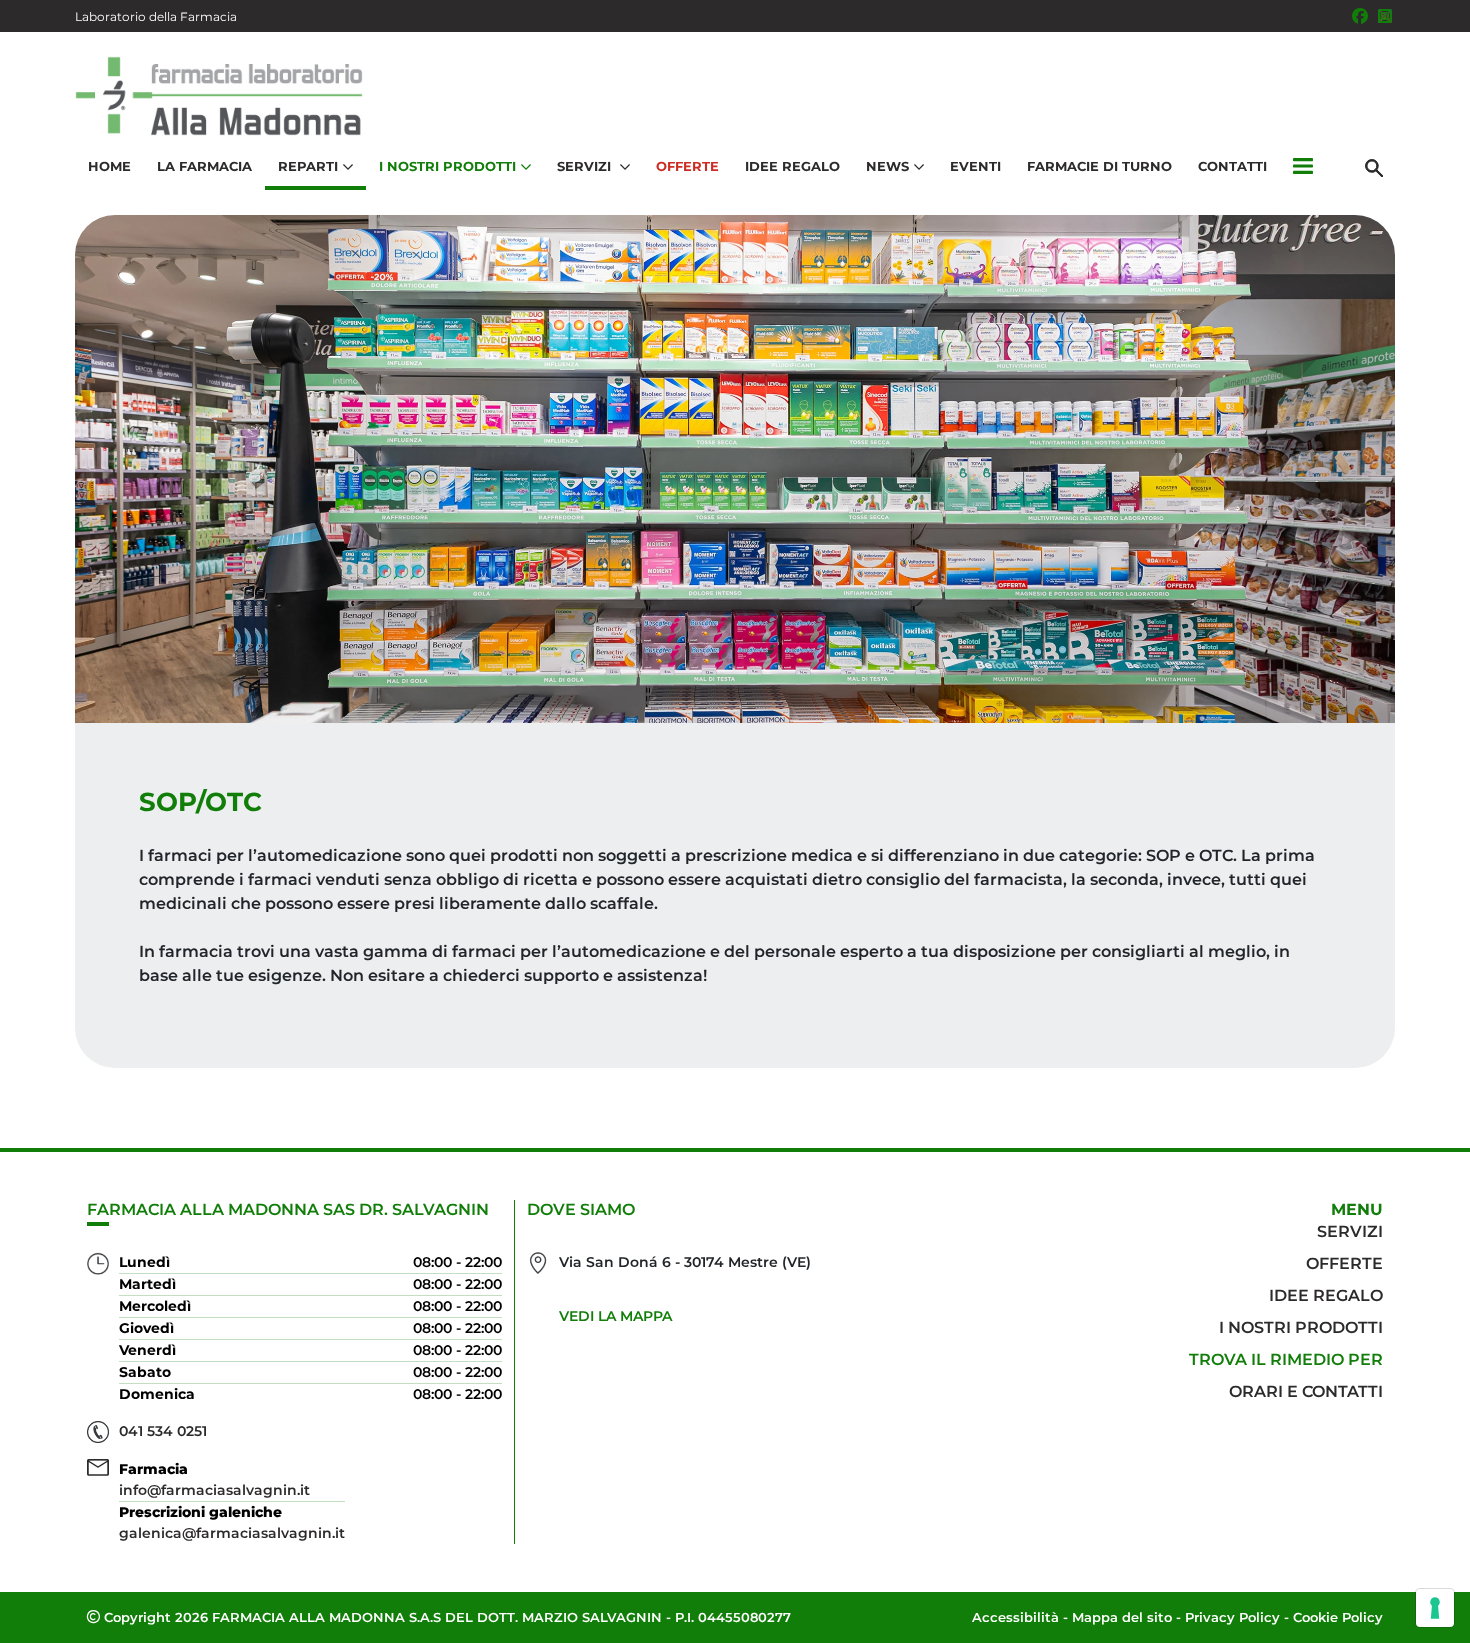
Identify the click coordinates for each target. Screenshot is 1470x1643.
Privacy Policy (1232, 1617)
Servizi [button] (586, 166)
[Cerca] (1374, 167)
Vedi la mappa (615, 1316)
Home (109, 166)
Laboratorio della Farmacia (156, 16)
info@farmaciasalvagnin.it (214, 1490)
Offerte (687, 166)
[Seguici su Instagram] (1385, 16)
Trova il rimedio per (1286, 1359)
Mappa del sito (1122, 1617)
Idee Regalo (792, 166)
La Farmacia (204, 166)
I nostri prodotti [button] (447, 166)
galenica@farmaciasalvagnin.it (232, 1533)
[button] (1303, 167)
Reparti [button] (308, 166)
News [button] (887, 166)
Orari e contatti (1306, 1391)
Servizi (1350, 1231)
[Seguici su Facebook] (1360, 16)
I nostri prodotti (1301, 1327)
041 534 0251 (163, 1431)
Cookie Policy (1338, 1617)
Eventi (975, 166)
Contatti (1232, 166)
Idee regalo (1326, 1295)
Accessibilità (1015, 1617)
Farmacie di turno (1099, 166)
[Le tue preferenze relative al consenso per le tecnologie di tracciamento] (1435, 1608)
